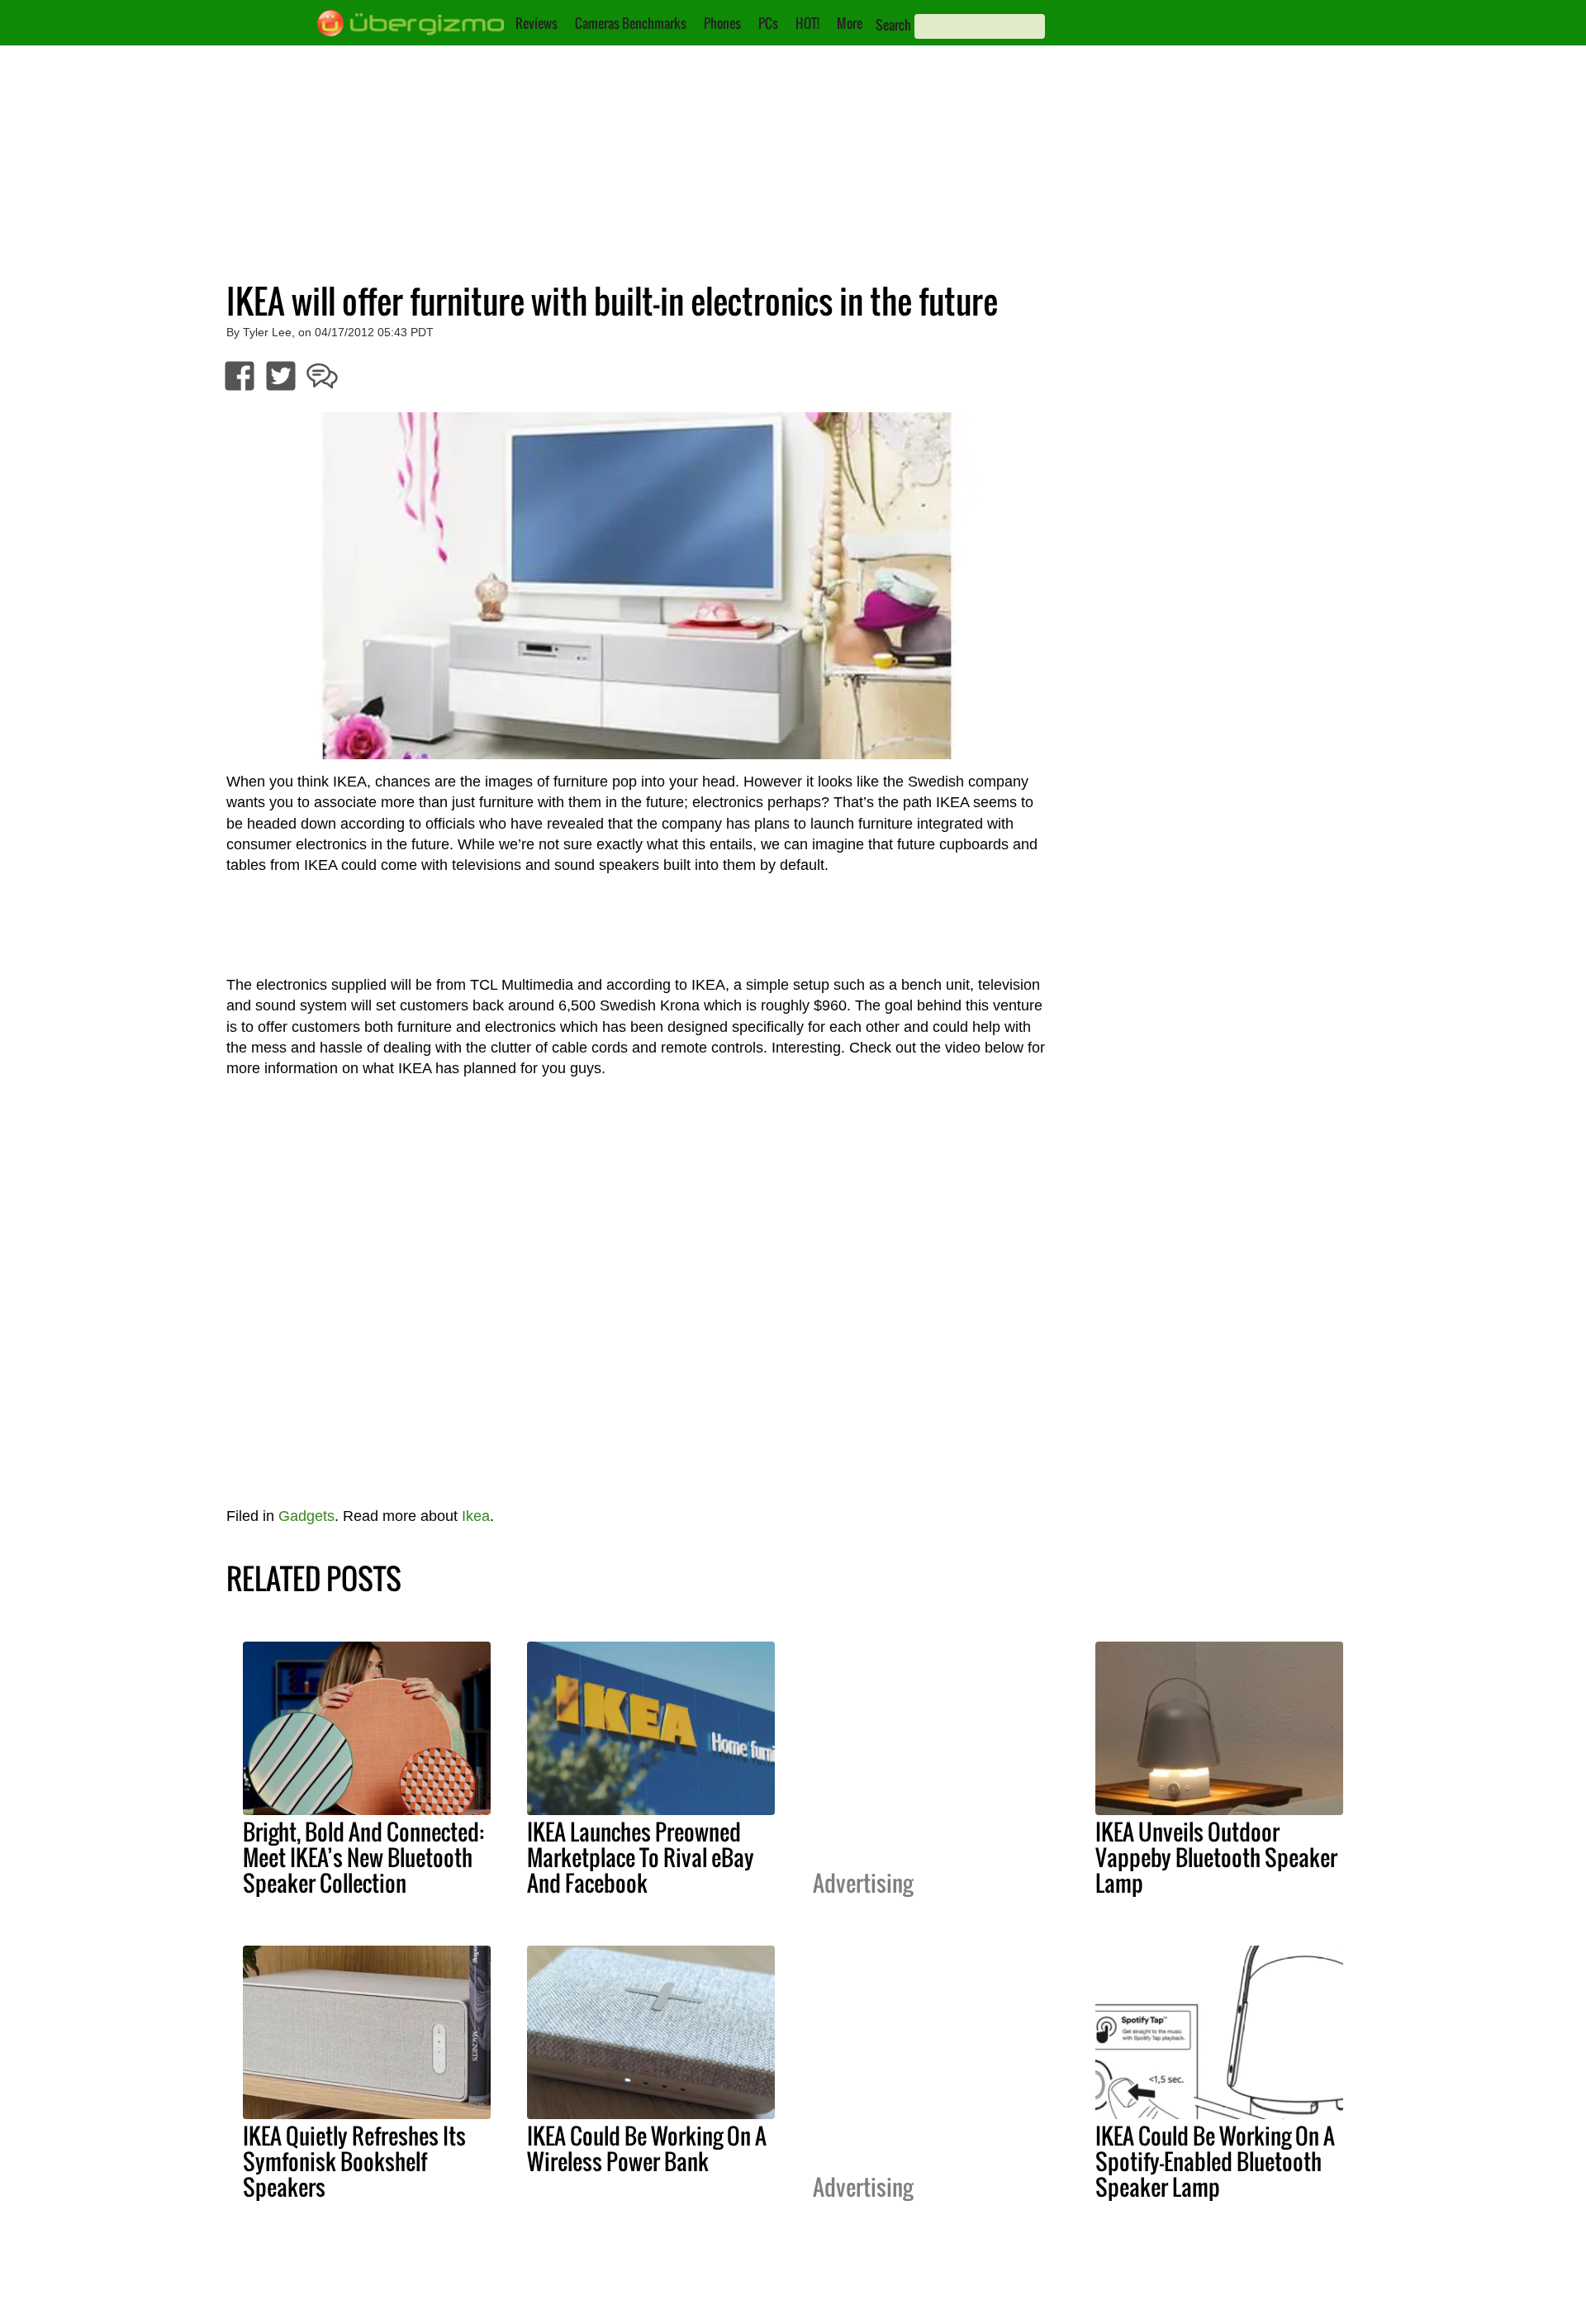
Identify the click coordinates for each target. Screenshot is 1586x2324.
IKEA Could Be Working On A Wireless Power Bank (647, 2148)
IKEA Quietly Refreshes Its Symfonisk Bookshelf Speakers (354, 2161)
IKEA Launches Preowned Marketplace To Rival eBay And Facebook (641, 1857)
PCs (768, 23)
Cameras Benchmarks (631, 23)
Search (893, 25)
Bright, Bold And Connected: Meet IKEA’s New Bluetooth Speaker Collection (363, 1857)
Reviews (537, 23)
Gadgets (306, 1516)
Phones (722, 23)
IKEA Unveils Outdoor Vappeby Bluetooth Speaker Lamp (1216, 1857)
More (850, 23)
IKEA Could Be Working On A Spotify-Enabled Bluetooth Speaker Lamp (1215, 2161)
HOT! (807, 23)
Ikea (476, 1516)
